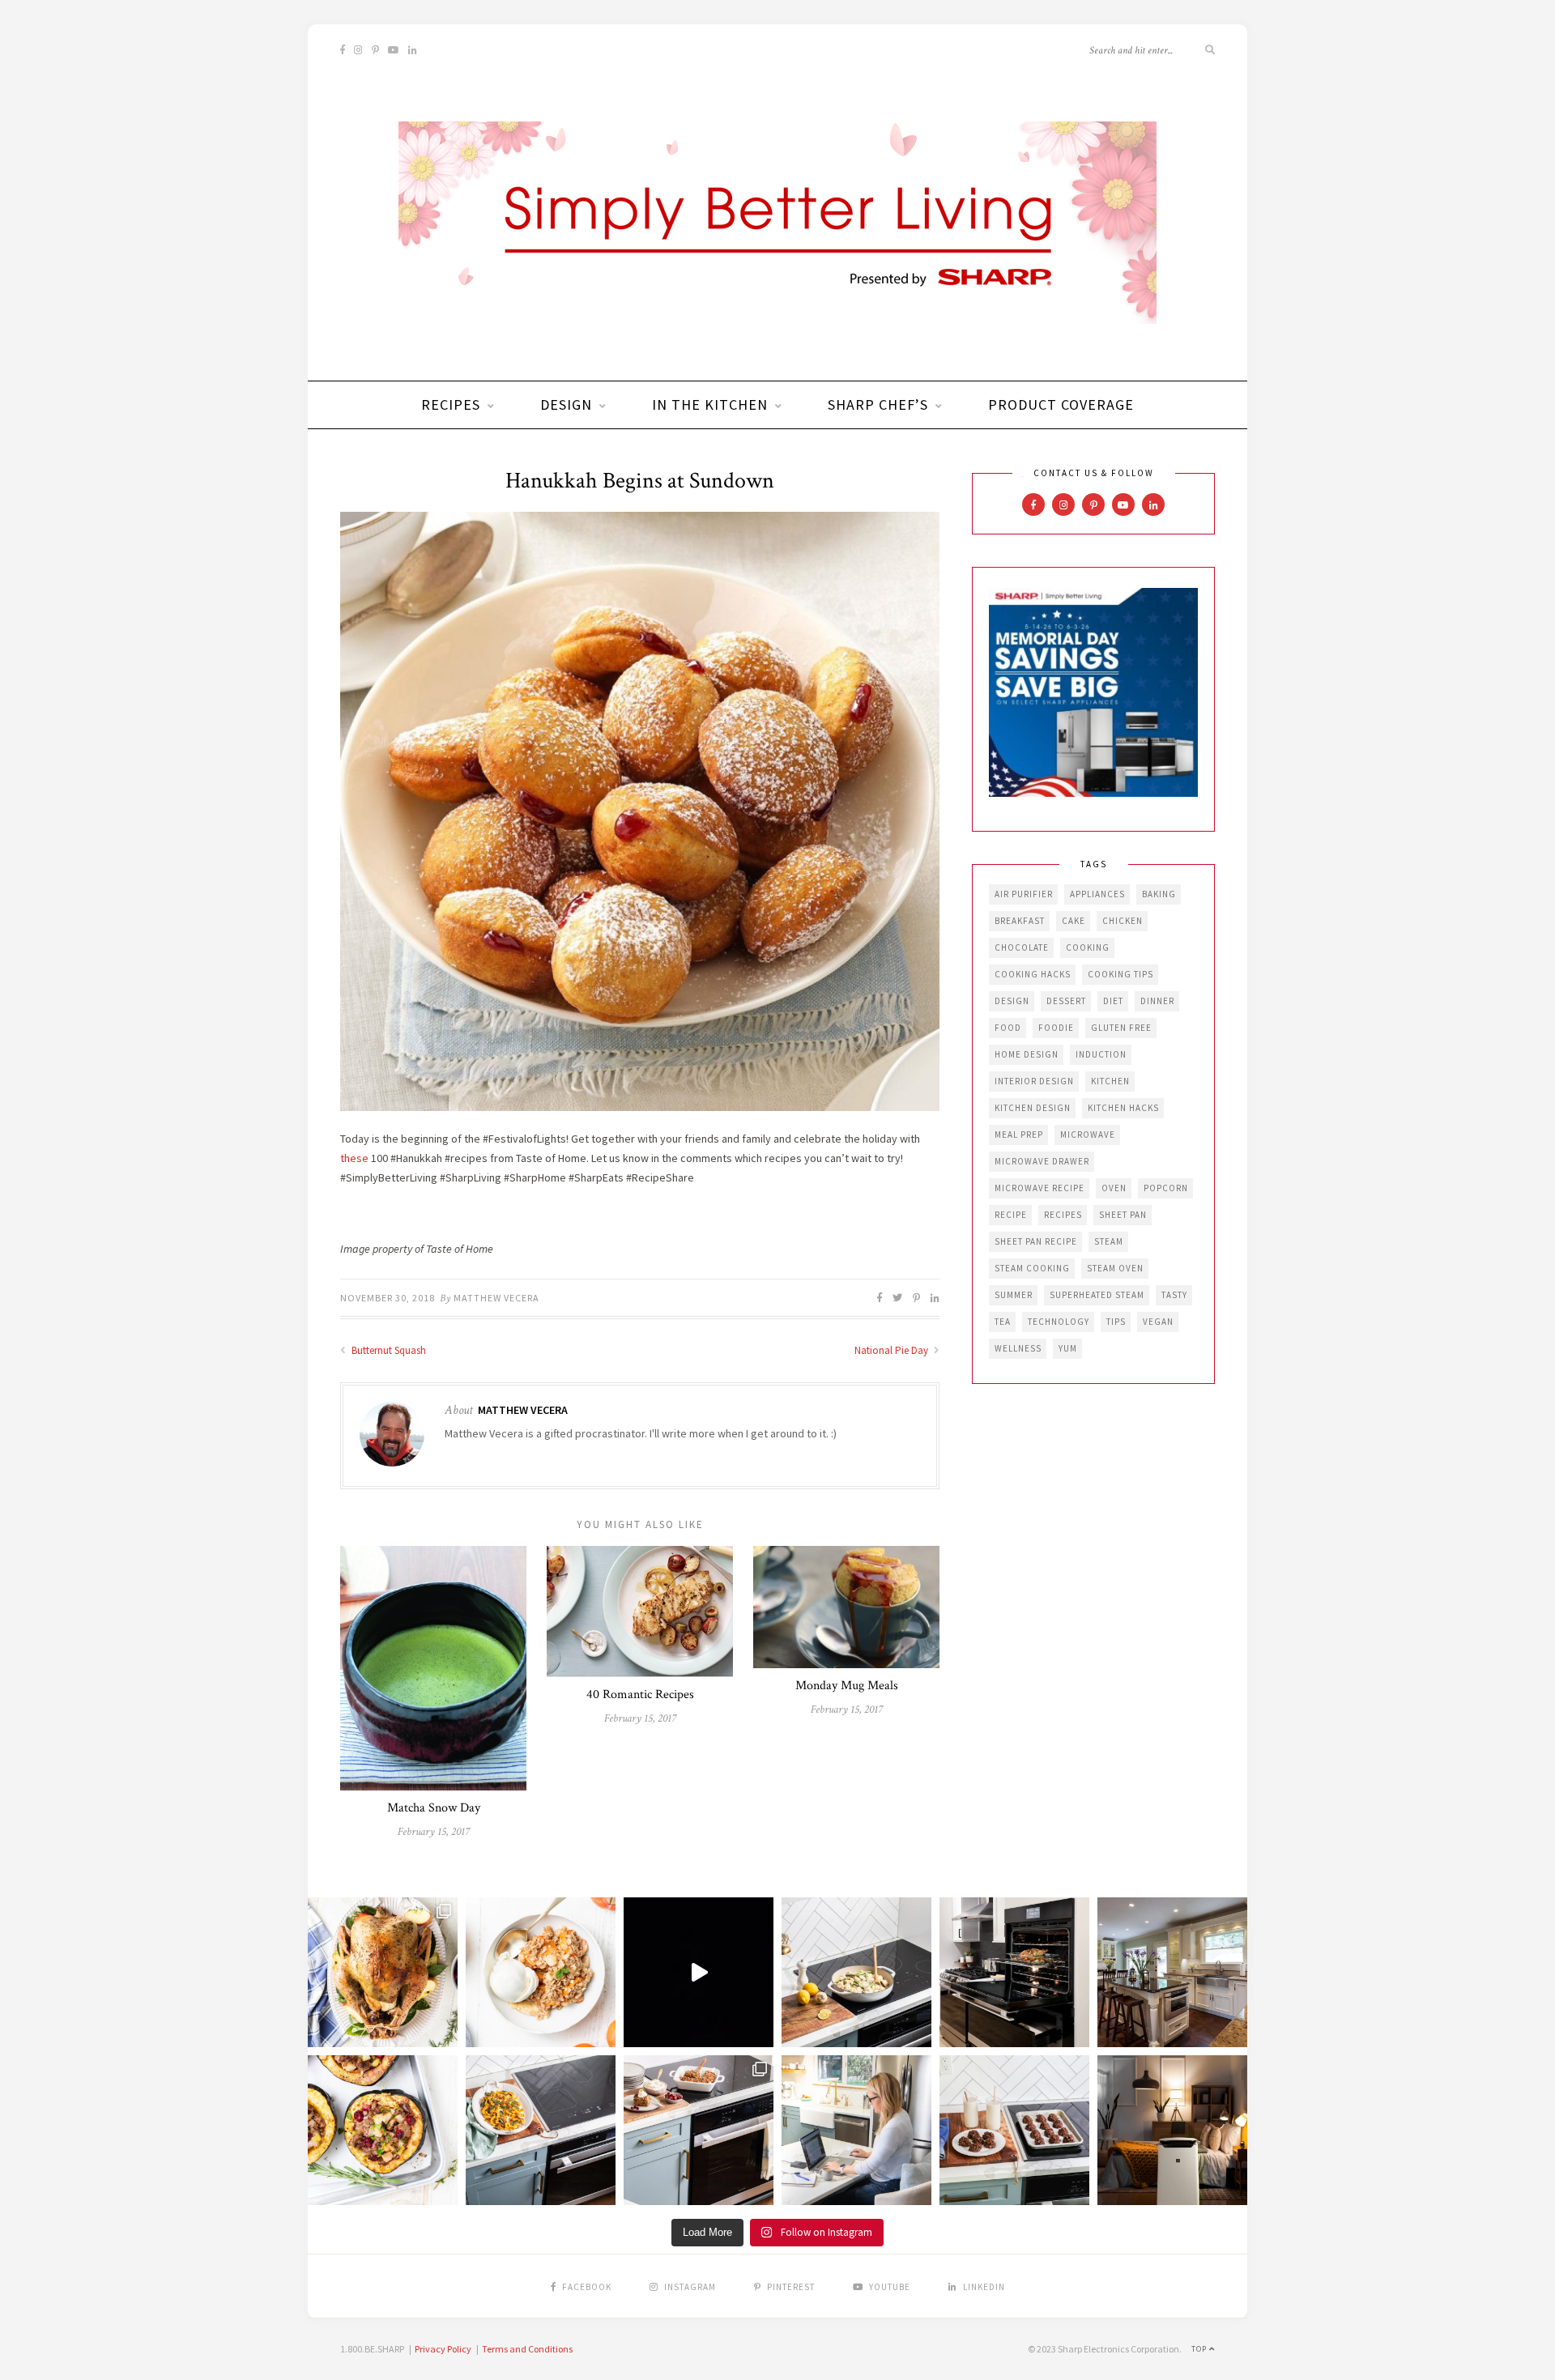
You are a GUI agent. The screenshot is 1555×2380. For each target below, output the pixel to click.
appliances (1097, 894)
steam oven (1115, 1268)
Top (1200, 2349)
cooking (1088, 947)
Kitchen (1110, 1081)
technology (1059, 1322)
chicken (1123, 921)
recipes (1063, 1215)
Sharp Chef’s (878, 404)
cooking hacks (1033, 974)
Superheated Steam (1097, 1295)
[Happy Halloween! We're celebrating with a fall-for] (541, 2130)
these (354, 1158)
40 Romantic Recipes (640, 1695)
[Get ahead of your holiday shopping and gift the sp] (1172, 2130)
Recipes (451, 404)
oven (1114, 1188)
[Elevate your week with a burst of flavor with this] (856, 1972)
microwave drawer (1042, 1161)
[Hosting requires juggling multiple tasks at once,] (1014, 1972)
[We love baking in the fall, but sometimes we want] (1014, 2130)
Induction (1101, 1054)
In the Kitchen (710, 404)
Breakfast (1020, 921)
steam (1109, 1241)
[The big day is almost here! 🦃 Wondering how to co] (383, 1972)
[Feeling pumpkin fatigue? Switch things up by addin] (383, 2130)
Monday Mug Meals (847, 1686)
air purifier (1024, 894)
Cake (1074, 921)
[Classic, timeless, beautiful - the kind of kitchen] (1172, 1972)
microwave (1088, 1135)
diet (1113, 1001)
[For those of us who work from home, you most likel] (856, 2130)
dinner (1157, 1001)
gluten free (1121, 1028)
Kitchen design (1033, 1108)
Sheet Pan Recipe (1036, 1241)
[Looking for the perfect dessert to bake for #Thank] (541, 1972)
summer (1014, 1295)
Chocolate (1022, 947)
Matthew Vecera (496, 1298)
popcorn (1166, 1188)
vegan (1158, 1322)
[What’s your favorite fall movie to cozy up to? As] (699, 1972)
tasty (1174, 1295)
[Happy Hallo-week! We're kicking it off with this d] (699, 2130)
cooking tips (1120, 974)
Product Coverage (1061, 404)
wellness (1018, 1348)
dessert (1066, 1001)
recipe (1011, 1215)
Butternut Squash (388, 1350)
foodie (1056, 1028)
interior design (1034, 1081)
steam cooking (1032, 1268)
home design (1027, 1054)
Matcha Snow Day (434, 1808)
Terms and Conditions (527, 2349)
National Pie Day (893, 1350)
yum (1068, 1348)
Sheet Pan (1123, 1215)
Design (566, 404)
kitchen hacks (1123, 1108)
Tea (1003, 1322)
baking (1159, 894)
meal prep (1019, 1135)
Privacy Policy (443, 2349)
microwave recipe (1040, 1188)
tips (1116, 1322)
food (1008, 1028)
